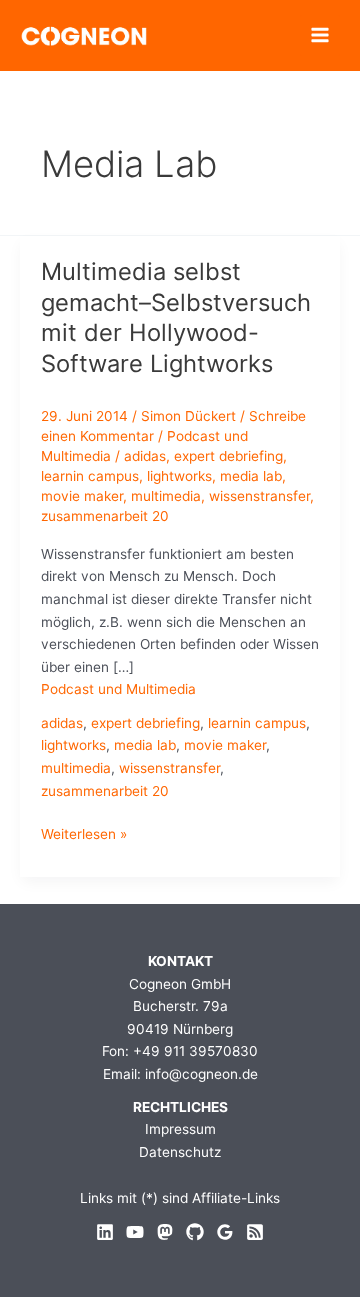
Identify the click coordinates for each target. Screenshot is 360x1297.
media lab (251, 476)
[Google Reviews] (225, 1232)
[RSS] (255, 1232)
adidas (145, 456)
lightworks (179, 476)
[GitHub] (195, 1232)
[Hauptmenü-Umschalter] (320, 35)
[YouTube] (135, 1232)
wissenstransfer (259, 496)
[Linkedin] (105, 1232)
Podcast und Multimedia (118, 689)
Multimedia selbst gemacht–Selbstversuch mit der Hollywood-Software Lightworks (176, 317)
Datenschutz (180, 1152)
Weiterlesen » (84, 835)
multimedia (166, 496)
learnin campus (90, 476)
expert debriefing (228, 456)
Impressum (180, 1129)
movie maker (82, 496)
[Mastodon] (165, 1232)
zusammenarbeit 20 (105, 516)
